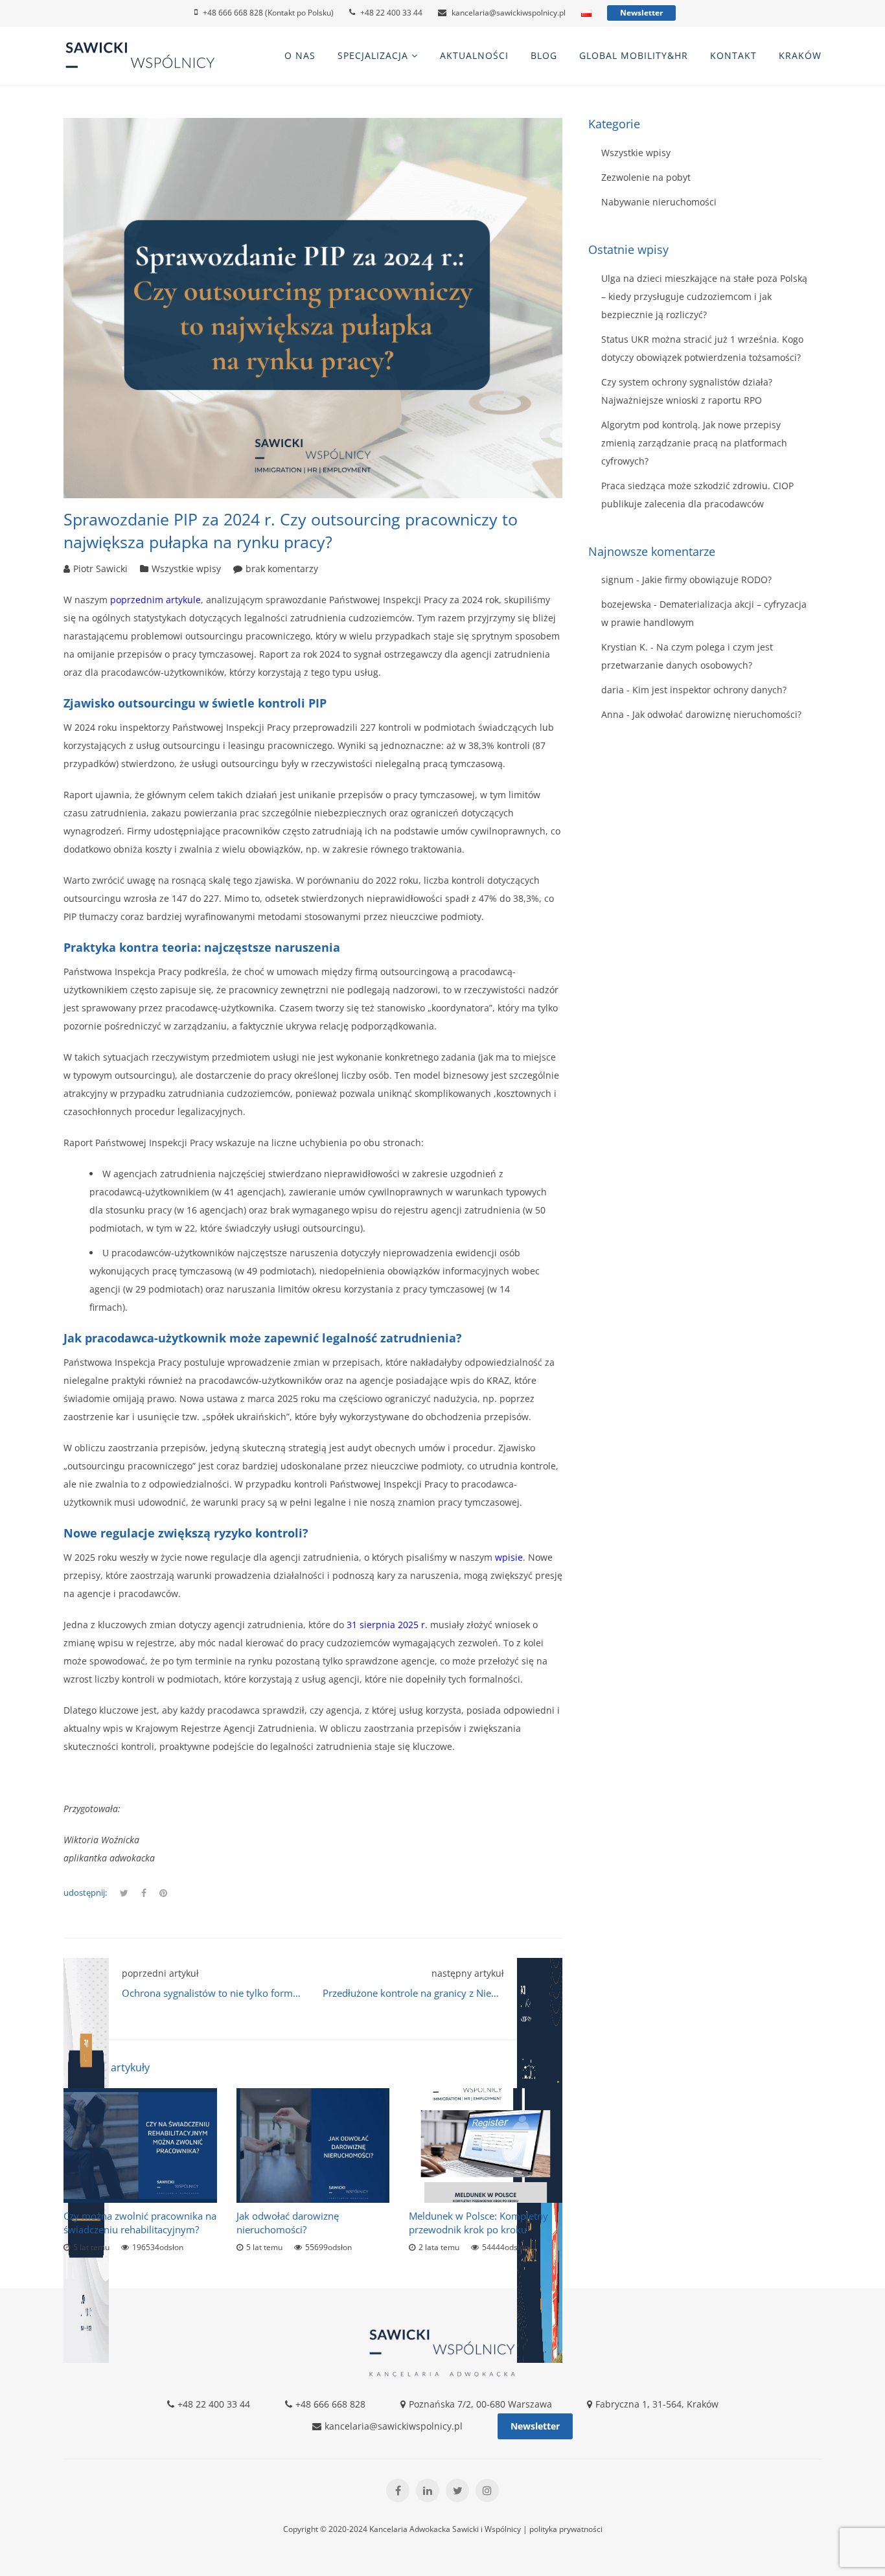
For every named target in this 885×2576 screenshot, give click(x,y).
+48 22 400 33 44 (391, 13)
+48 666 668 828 (330, 2404)
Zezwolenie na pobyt (646, 177)
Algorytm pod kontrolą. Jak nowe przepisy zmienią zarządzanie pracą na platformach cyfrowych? (694, 443)
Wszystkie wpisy (186, 569)
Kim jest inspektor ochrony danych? (709, 690)
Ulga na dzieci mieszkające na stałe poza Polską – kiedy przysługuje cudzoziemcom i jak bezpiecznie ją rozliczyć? (704, 296)
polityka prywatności (566, 2529)
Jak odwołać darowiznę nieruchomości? (288, 2223)
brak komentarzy (282, 569)
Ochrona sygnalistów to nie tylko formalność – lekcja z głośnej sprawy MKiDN (294, 1993)
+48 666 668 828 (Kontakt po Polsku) (268, 13)
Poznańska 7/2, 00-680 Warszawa (480, 2404)
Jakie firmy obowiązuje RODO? (707, 580)
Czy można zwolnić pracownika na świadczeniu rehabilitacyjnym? (140, 2223)
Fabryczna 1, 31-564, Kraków (657, 2404)
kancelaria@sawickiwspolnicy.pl (509, 13)
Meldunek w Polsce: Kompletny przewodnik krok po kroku (478, 2223)
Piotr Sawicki (100, 569)
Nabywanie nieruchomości (659, 202)
